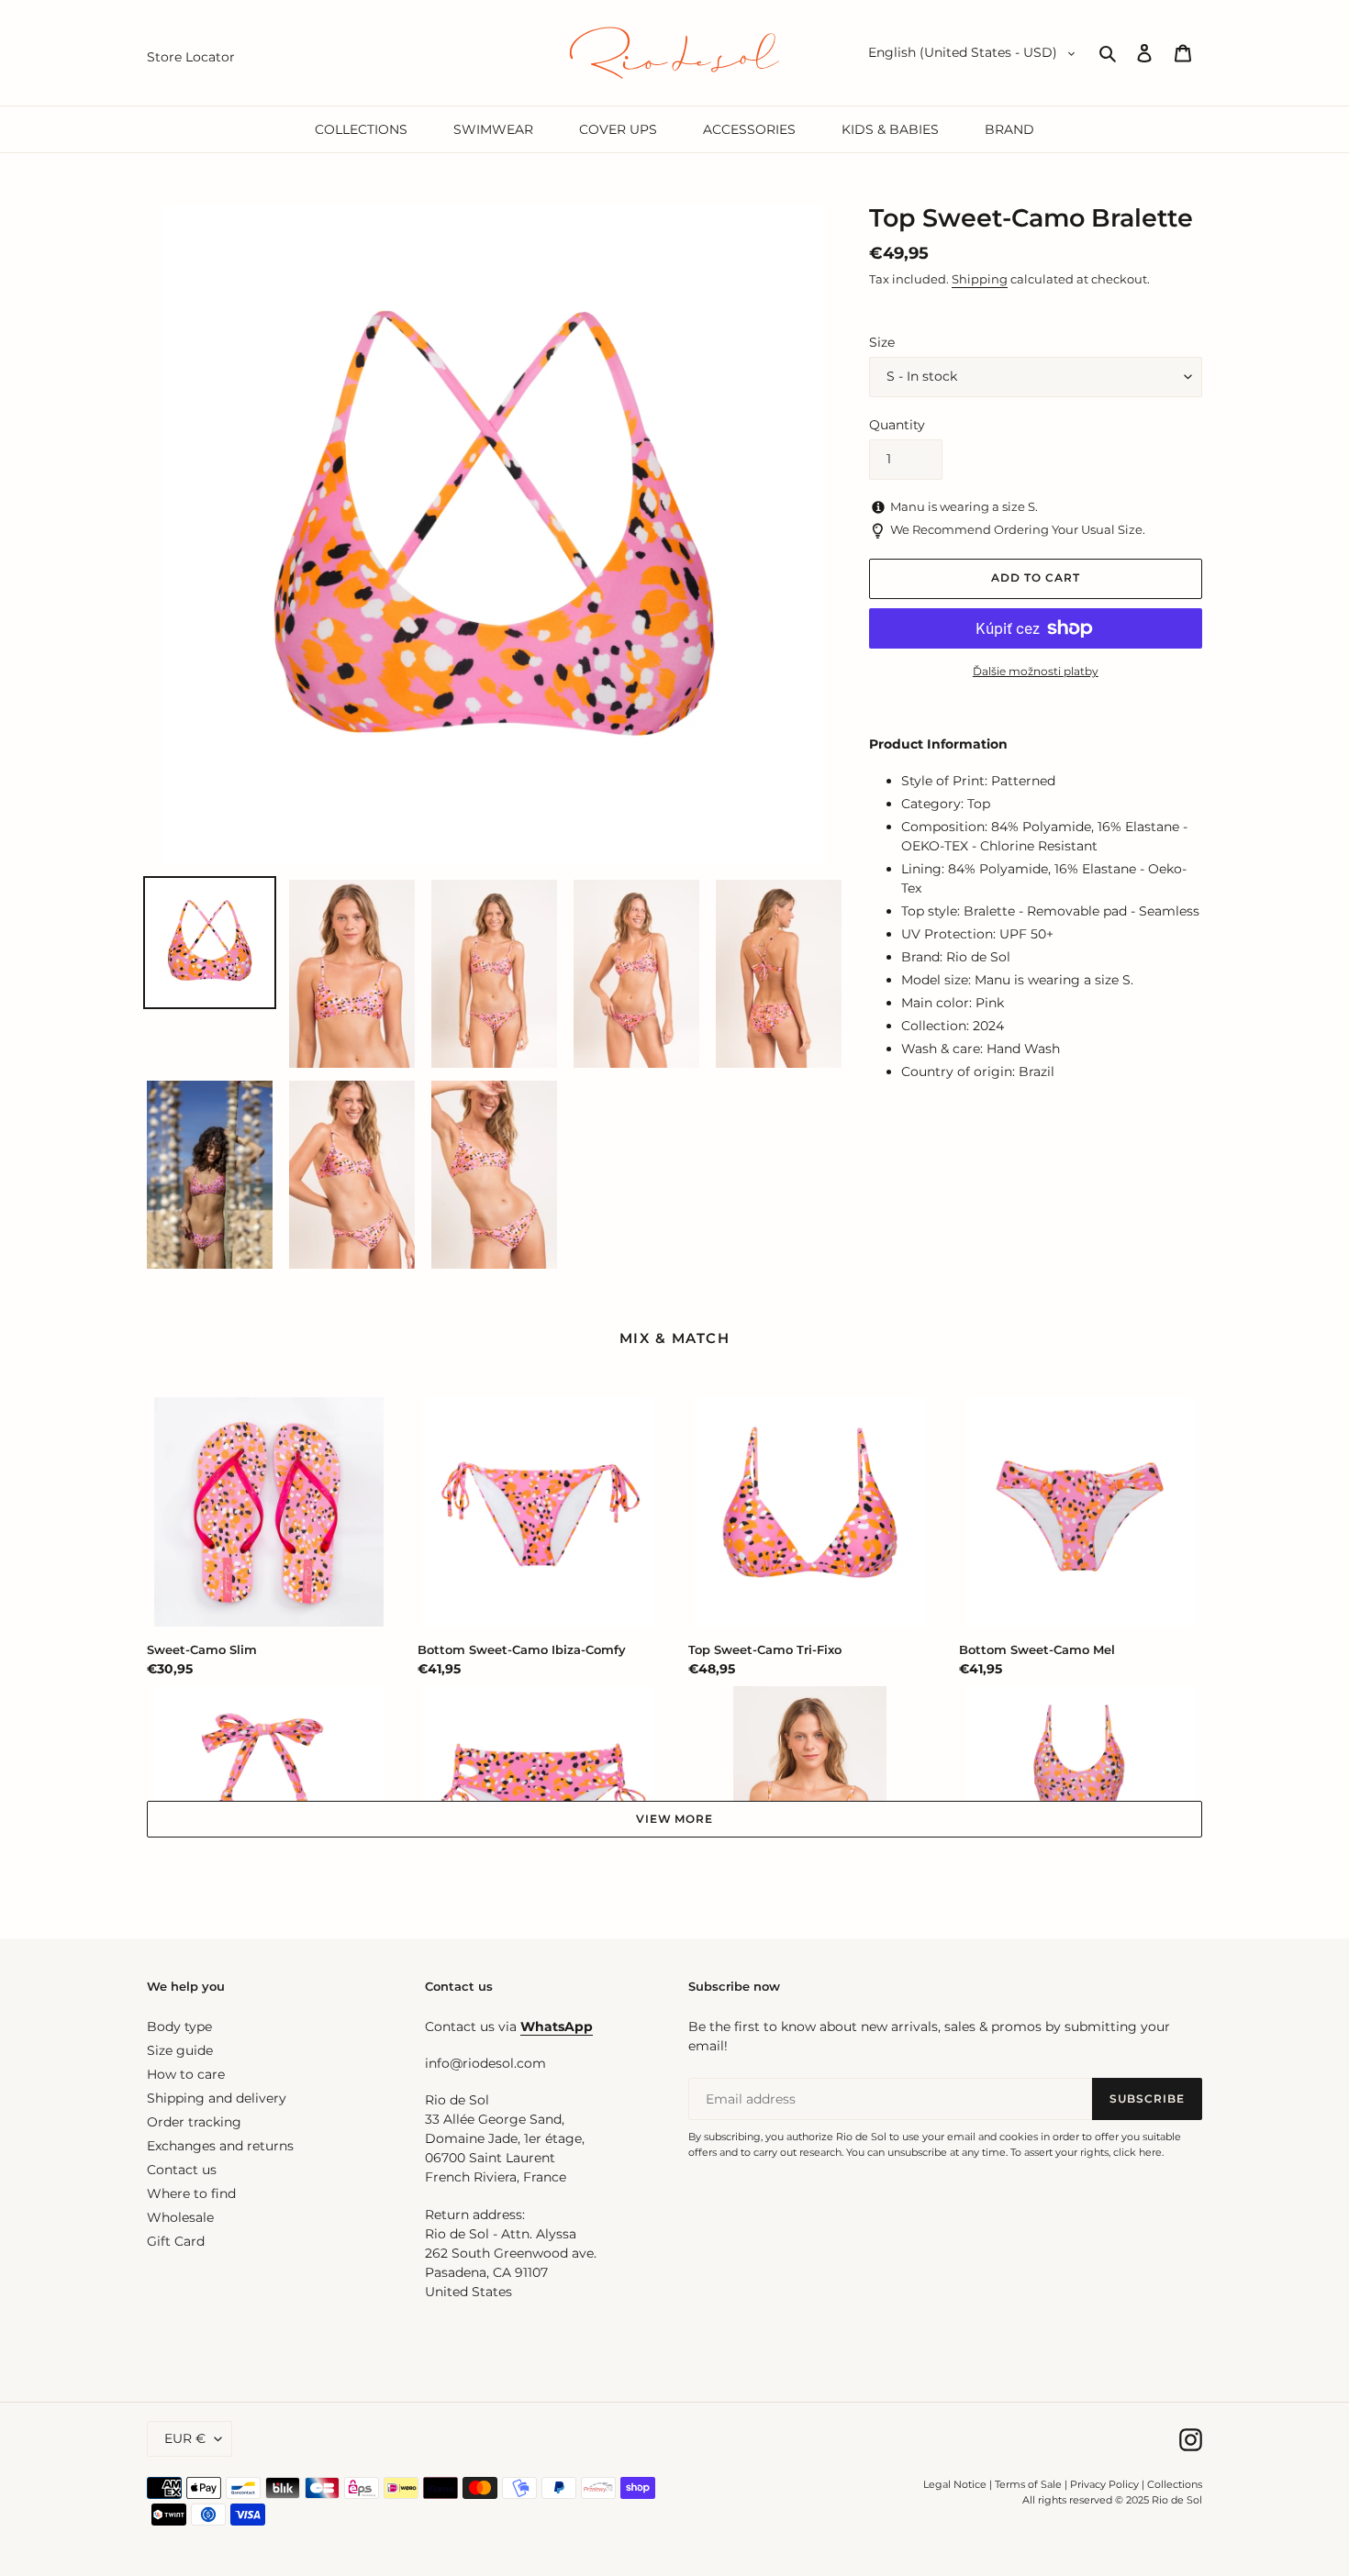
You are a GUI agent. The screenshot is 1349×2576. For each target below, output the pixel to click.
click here (1137, 2152)
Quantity (897, 425)
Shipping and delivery (217, 2098)
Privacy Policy (1106, 2484)
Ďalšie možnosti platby (1036, 671)
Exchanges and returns (220, 2146)
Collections (1175, 2484)
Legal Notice (955, 2484)
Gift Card (176, 2241)
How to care (186, 2074)
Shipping (980, 279)
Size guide (180, 2050)
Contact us (182, 2170)
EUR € (185, 2438)
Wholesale (180, 2217)
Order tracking (194, 2122)
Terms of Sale (1028, 2484)
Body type (179, 2026)
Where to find (191, 2193)
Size (882, 342)
